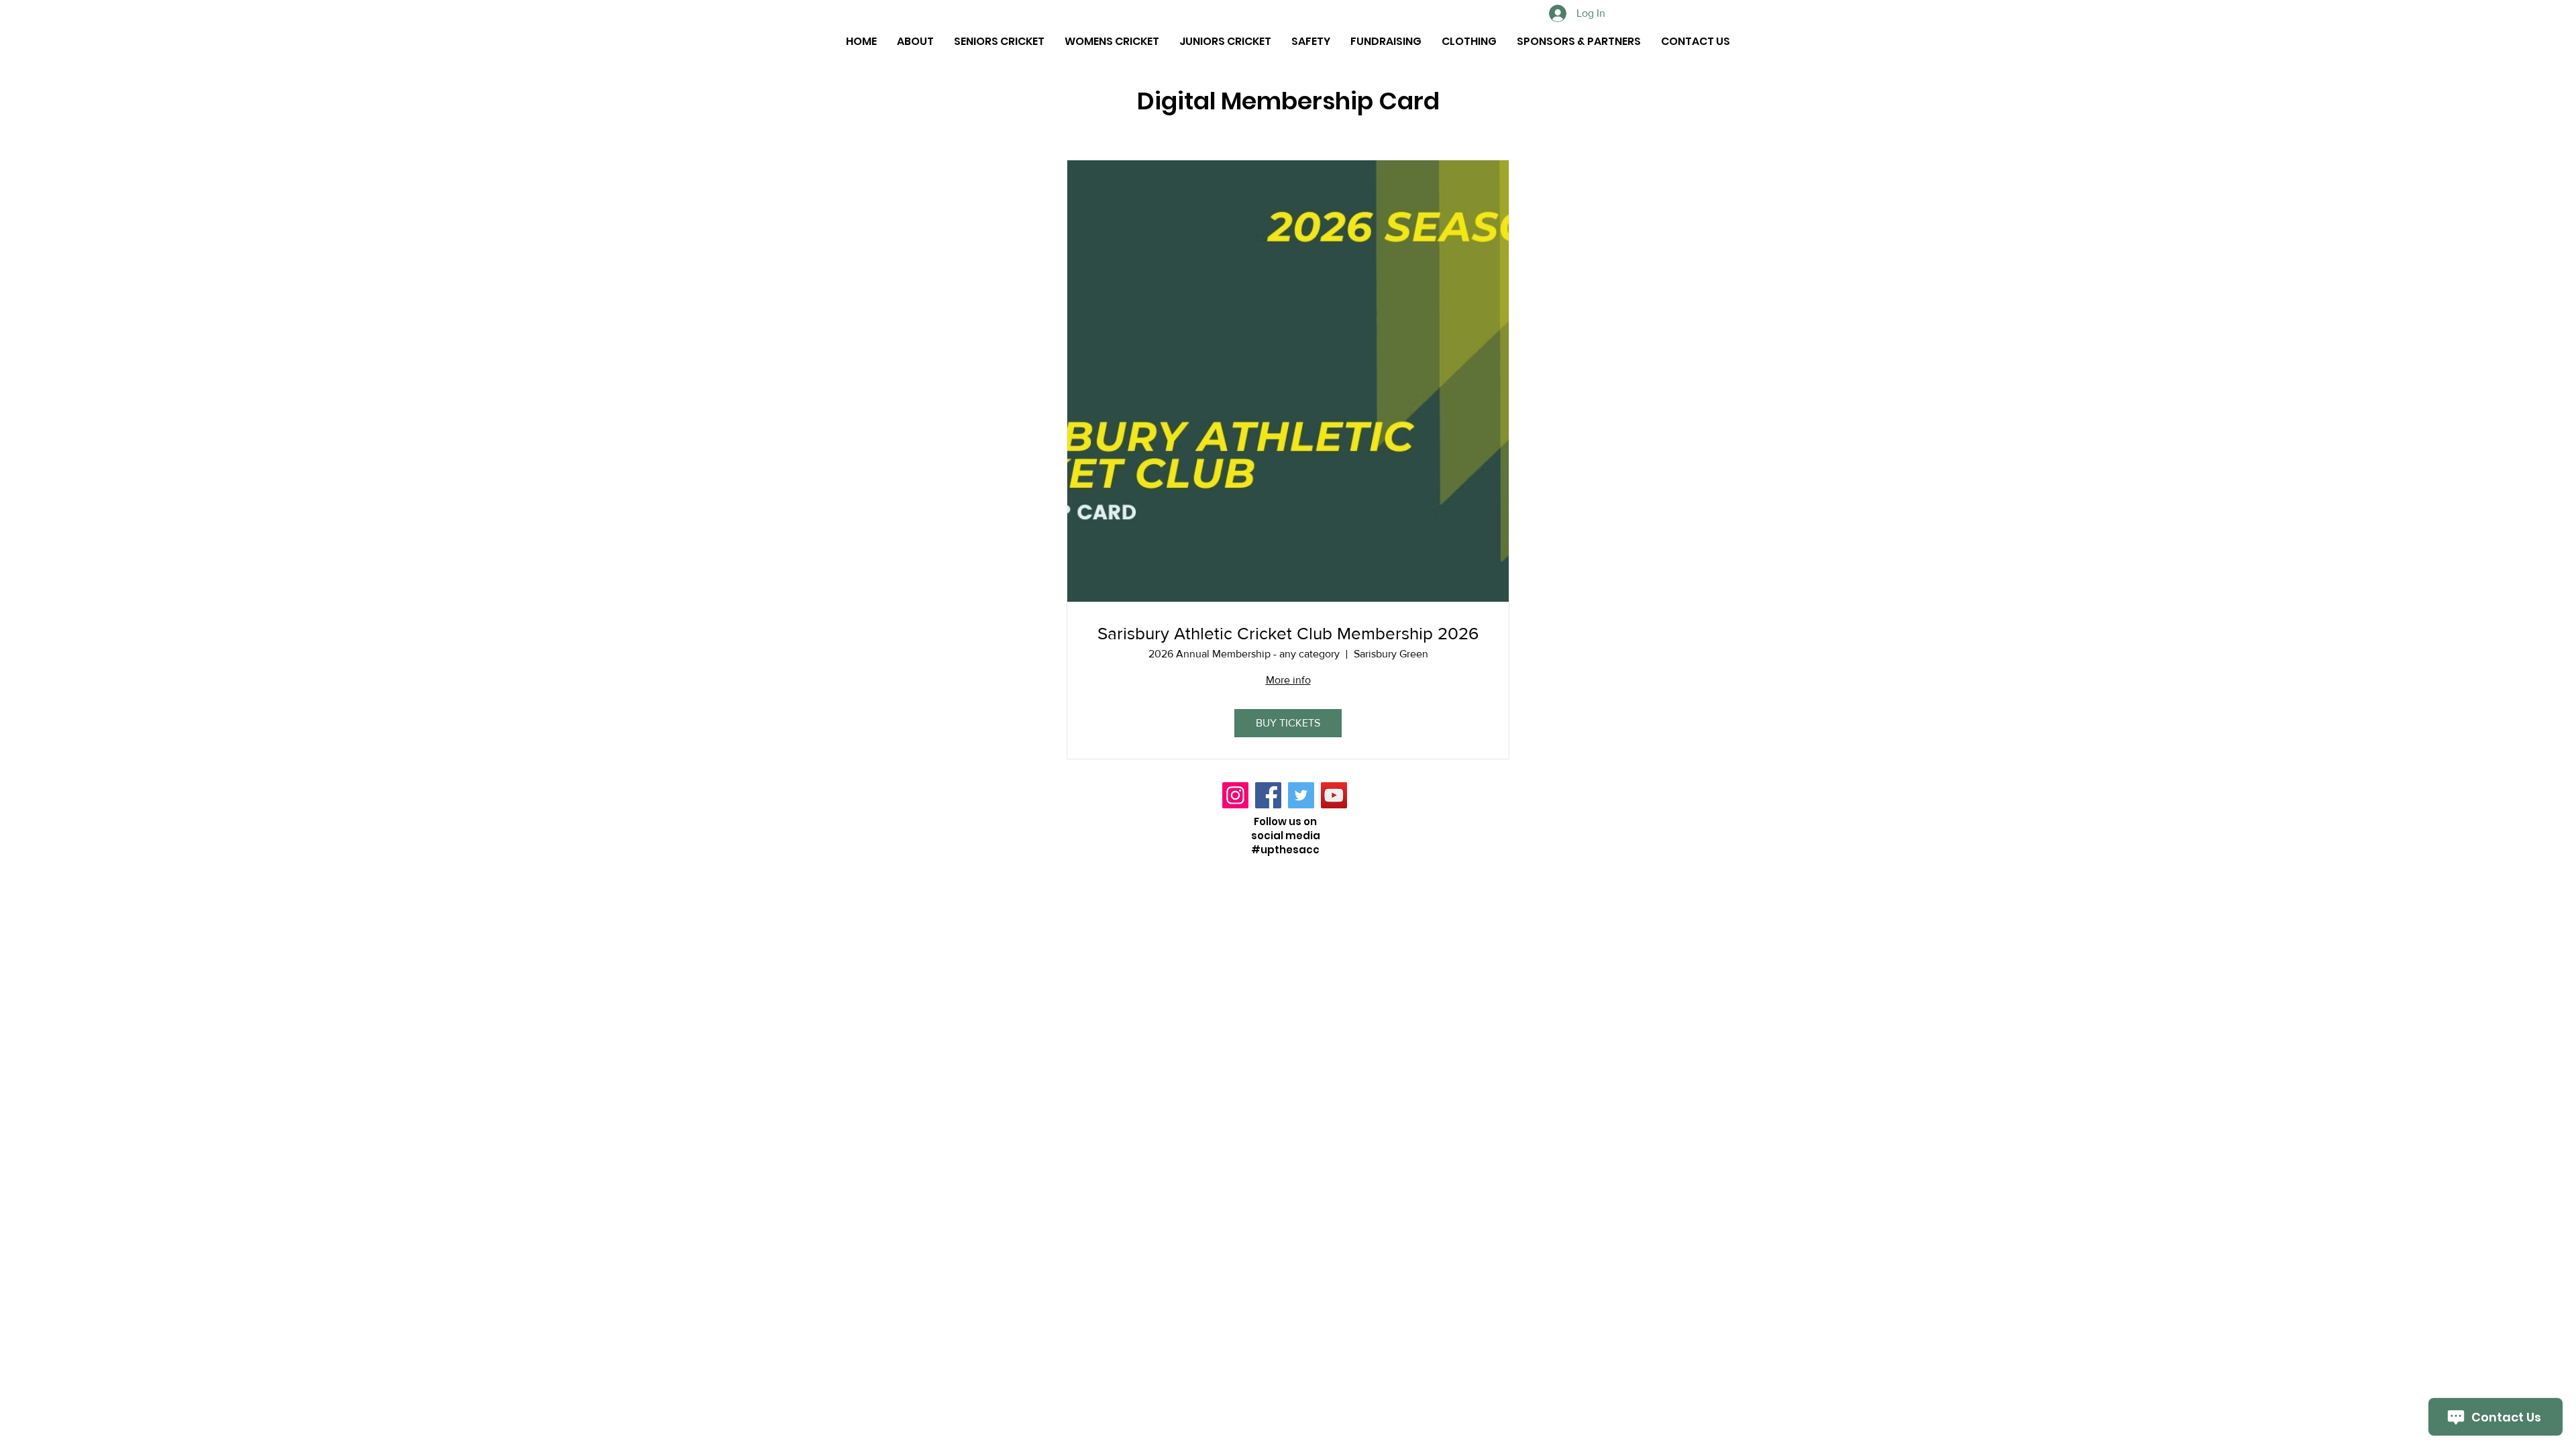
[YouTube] (1334, 795)
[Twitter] (1301, 795)
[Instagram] (1235, 795)
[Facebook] (1268, 795)
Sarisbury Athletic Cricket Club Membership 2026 (1288, 633)
